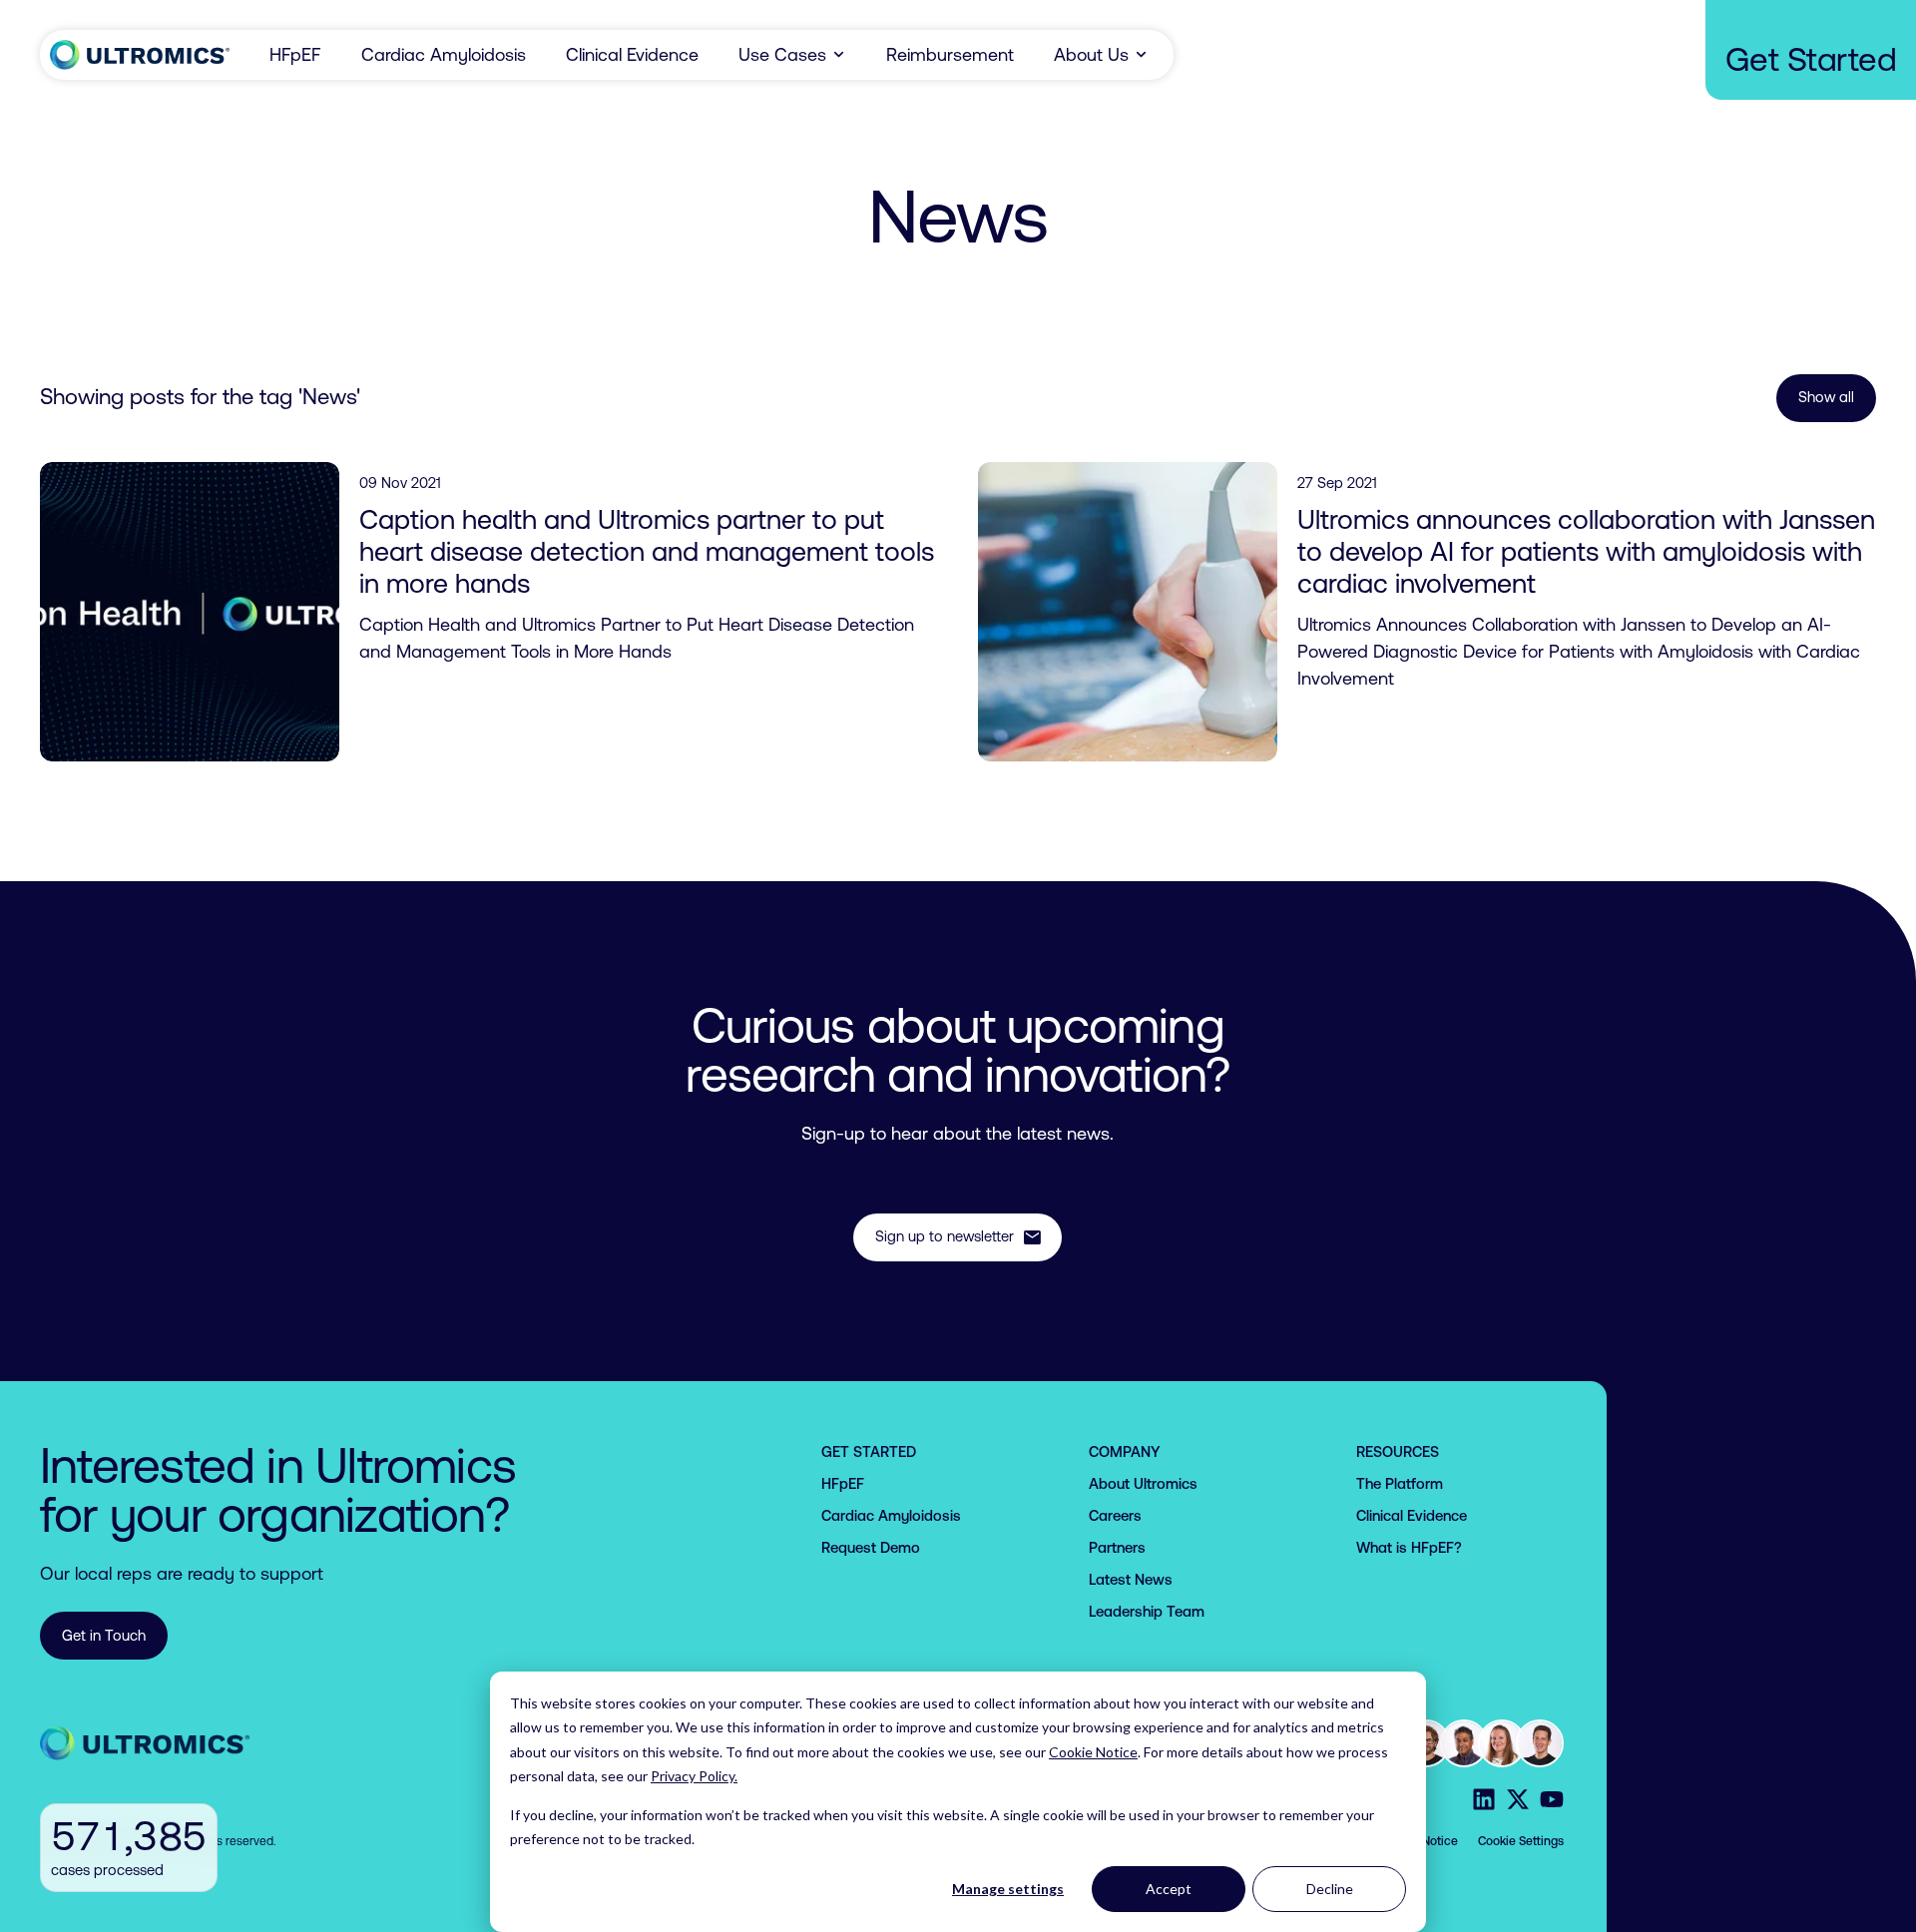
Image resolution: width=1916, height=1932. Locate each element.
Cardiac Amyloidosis (444, 54)
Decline (1330, 1889)
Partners (1117, 1547)
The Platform (1400, 1483)
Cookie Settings (1521, 1841)
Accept (1169, 1889)
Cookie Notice (1093, 1752)
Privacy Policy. (694, 1776)
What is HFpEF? (1409, 1547)
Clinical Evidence (632, 54)
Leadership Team (1147, 1611)
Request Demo (871, 1547)
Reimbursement (950, 54)
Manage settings (1008, 1889)
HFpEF (295, 54)
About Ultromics (1143, 1483)
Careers (1115, 1515)
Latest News (1131, 1579)
